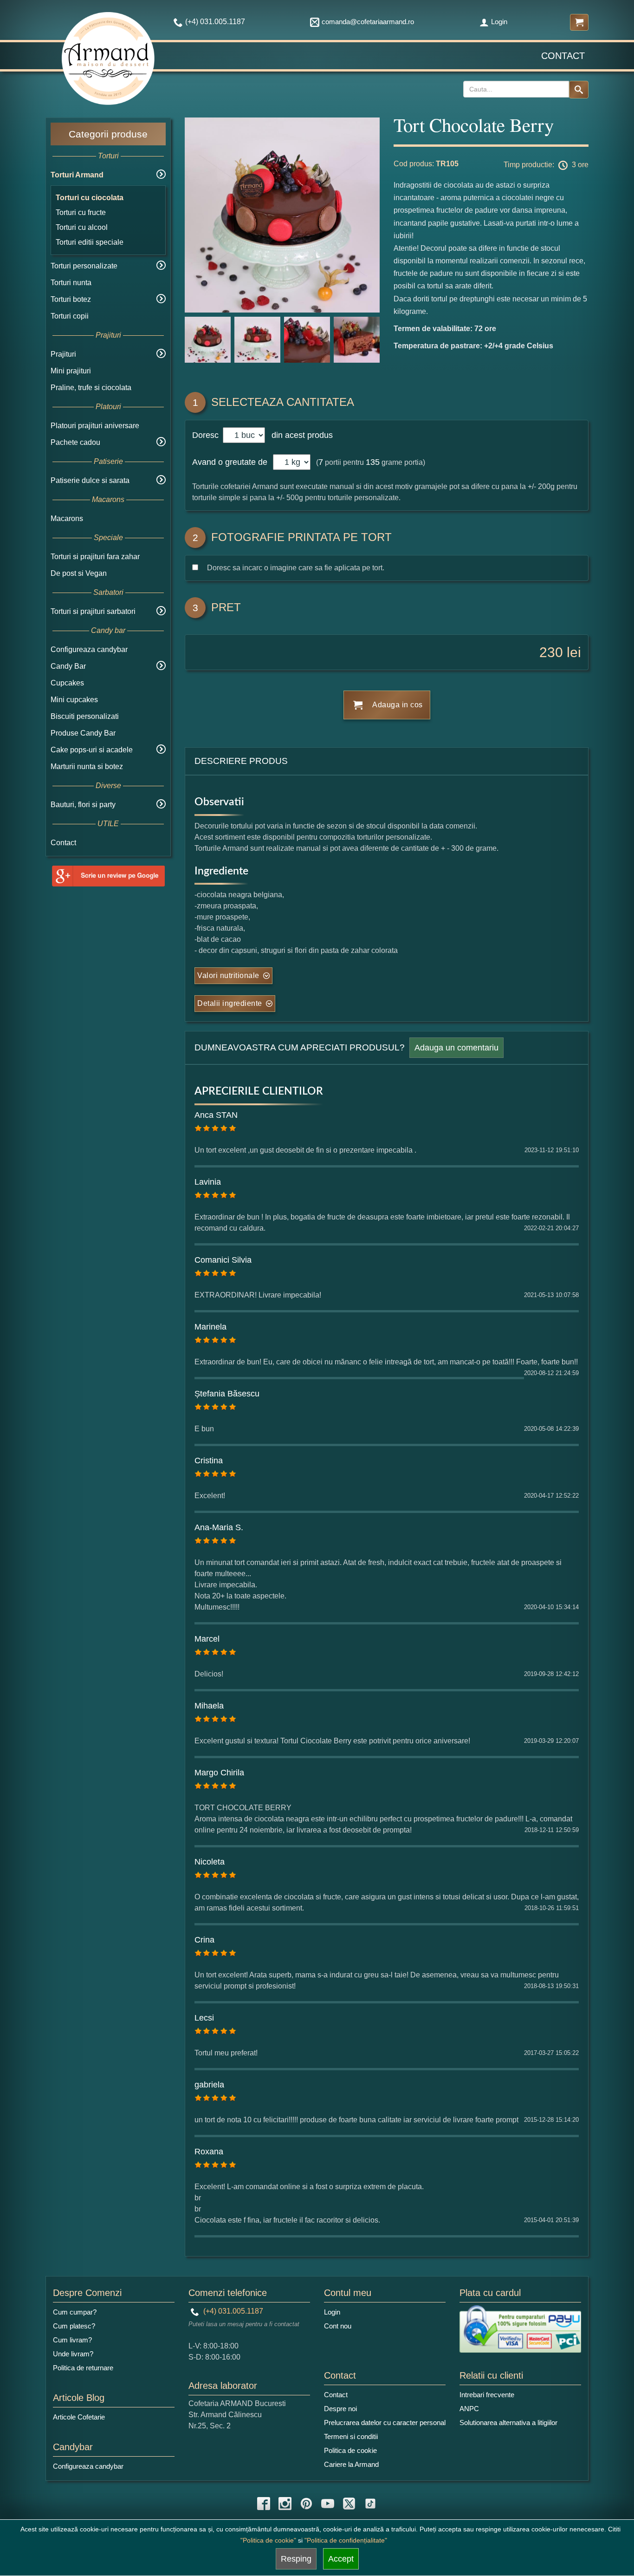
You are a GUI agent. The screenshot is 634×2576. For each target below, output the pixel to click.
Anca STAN (216, 1115)
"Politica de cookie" (268, 2540)
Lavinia (208, 1182)
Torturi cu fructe (81, 212)
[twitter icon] (349, 2504)
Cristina (209, 1461)
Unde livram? (73, 2354)
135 (373, 462)
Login (499, 22)
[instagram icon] (285, 2504)
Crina (204, 1940)
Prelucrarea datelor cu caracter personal (385, 2423)
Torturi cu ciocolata (90, 198)
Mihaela (209, 1706)
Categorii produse (108, 134)
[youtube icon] (328, 2504)
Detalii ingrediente (230, 1003)
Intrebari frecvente (487, 2395)
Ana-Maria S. (219, 1527)
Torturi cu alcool (82, 227)
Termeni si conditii (351, 2436)
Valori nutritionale (228, 975)
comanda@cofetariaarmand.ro (368, 22)
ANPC (469, 2409)
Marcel (207, 1639)
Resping (296, 2559)
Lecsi (204, 2018)
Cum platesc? (74, 2326)
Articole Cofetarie (79, 2417)
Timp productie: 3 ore (546, 165)
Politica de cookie (350, 2450)
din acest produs (300, 435)
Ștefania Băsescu (227, 1394)
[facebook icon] (264, 2504)
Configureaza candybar (89, 649)
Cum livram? (72, 2340)
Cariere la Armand (351, 2464)
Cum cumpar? (75, 2312)
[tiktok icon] (370, 2504)
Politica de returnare (83, 2368)
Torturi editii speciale (90, 242)
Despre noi (340, 2409)
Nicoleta (210, 1862)
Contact (563, 56)
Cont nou (338, 2326)
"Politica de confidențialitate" (346, 2540)
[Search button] (579, 90)
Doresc (207, 435)
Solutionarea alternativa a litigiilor (508, 2423)
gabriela (209, 2085)
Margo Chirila (219, 1773)
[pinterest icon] (306, 2504)
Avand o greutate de (230, 462)
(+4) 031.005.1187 (232, 2311)
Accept (341, 2559)
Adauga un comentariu (456, 1048)
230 (551, 652)
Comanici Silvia (223, 1260)
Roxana (209, 2152)
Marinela (210, 1327)
